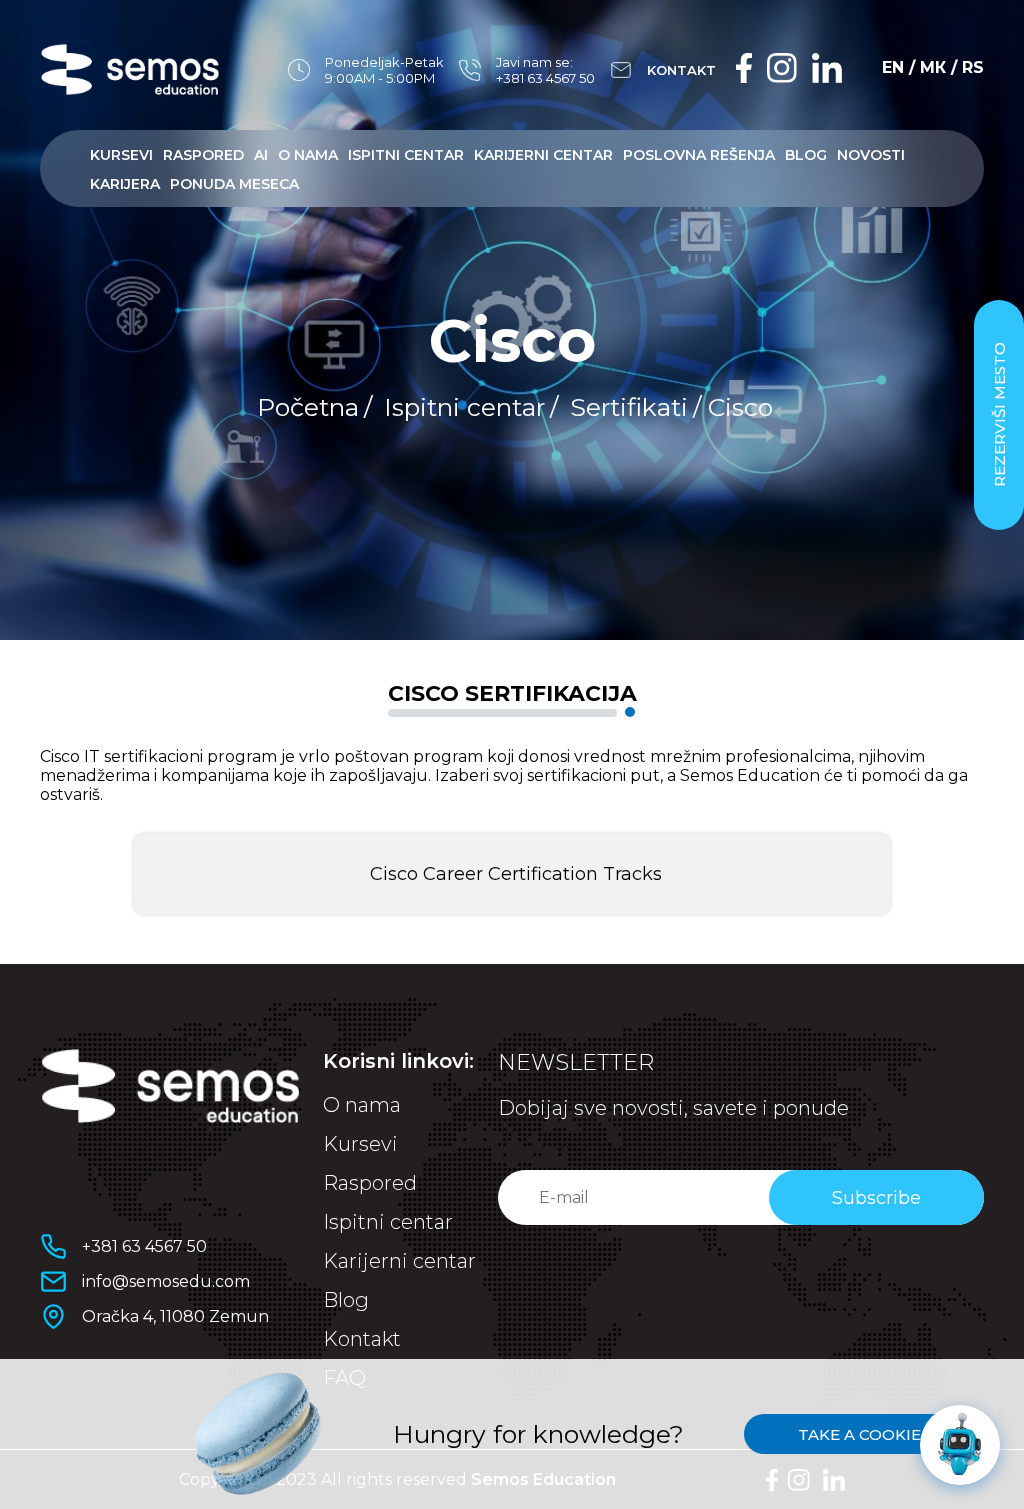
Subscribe (876, 1198)
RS (973, 67)
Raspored (203, 155)
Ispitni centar (406, 155)
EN (893, 67)
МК (933, 67)
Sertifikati (629, 407)
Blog (806, 155)
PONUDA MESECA (234, 184)
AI (261, 155)
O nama (308, 155)
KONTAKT (681, 70)
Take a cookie (859, 1434)
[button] (511, 874)
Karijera (125, 184)
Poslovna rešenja (699, 155)
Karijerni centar (543, 155)
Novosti (871, 155)
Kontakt (362, 1339)
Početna (308, 407)
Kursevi (121, 155)
